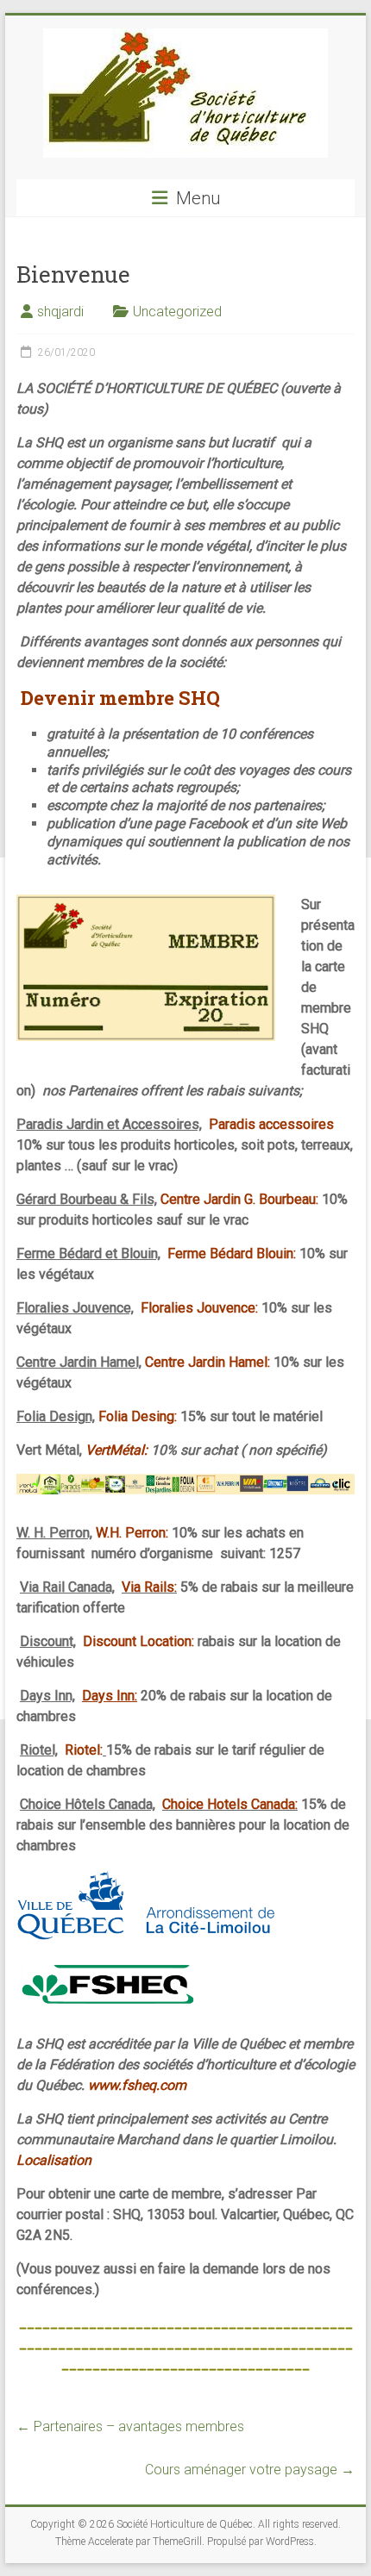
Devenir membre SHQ (120, 698)
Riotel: (84, 1750)
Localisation (54, 2160)
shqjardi (60, 312)
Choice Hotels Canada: (230, 1804)
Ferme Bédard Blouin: (232, 1254)
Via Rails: (149, 1587)
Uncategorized (177, 312)
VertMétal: (118, 1450)
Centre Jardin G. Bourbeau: (239, 1199)
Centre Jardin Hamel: (209, 1362)
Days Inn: (110, 1696)
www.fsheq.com (137, 2085)
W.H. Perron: (132, 1533)
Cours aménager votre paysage (250, 2470)
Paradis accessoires (271, 1124)
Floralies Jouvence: (199, 1308)
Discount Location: (138, 1641)
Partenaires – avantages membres (130, 2426)
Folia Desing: (139, 1416)
